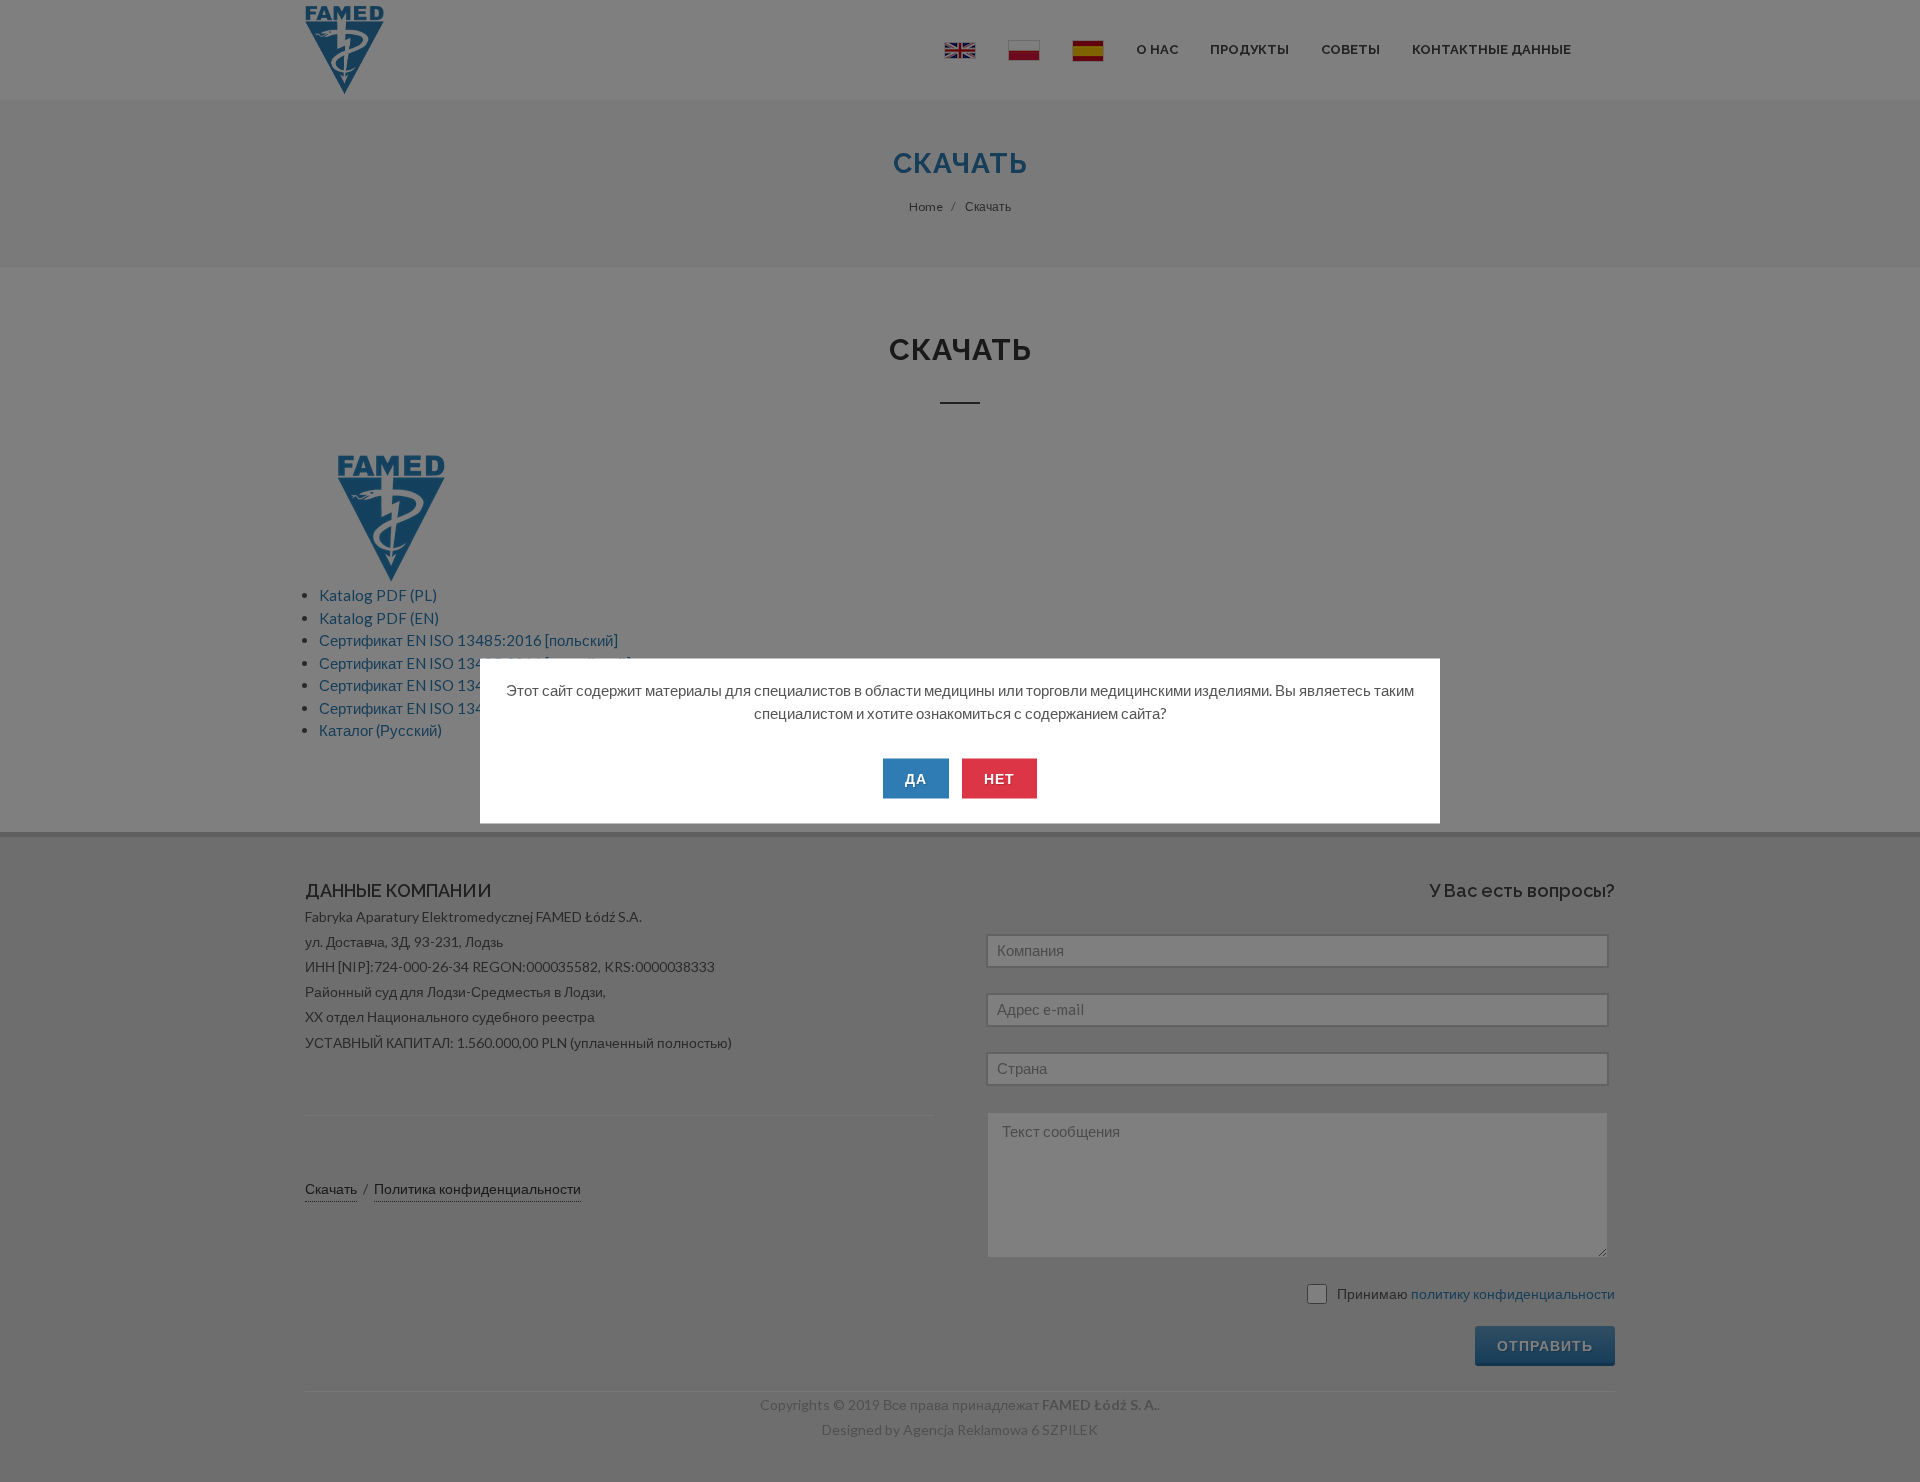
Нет (999, 778)
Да (916, 778)
